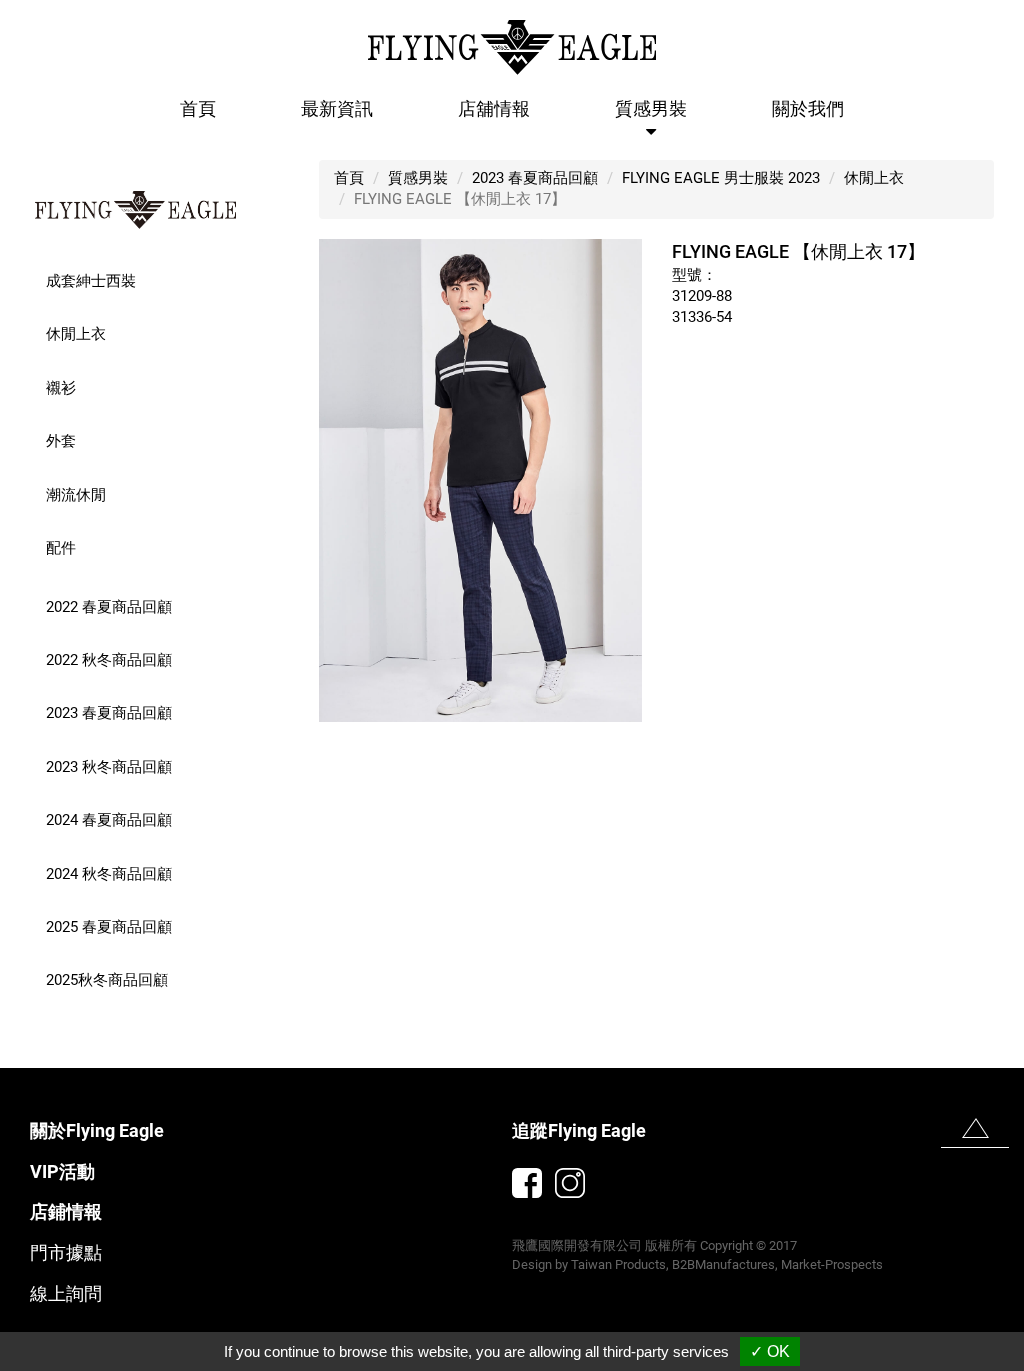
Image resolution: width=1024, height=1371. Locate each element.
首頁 (198, 108)
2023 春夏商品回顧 (109, 713)
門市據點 (66, 1252)
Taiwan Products (618, 1264)
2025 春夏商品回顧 (109, 927)
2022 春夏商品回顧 (109, 607)
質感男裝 (418, 178)
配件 (61, 548)
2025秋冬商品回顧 (107, 980)
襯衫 (61, 388)
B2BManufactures (723, 1264)
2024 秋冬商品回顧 (109, 874)
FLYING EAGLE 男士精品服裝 (136, 210)
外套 (61, 441)
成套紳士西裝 (91, 281)
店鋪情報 (66, 1211)
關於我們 (808, 108)
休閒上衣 (76, 334)
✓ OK (770, 1351)
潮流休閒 (76, 495)
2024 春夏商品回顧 (109, 820)
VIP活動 (62, 1171)
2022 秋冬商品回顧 (109, 660)
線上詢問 (66, 1293)
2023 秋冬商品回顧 (109, 767)
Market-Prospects (832, 1264)
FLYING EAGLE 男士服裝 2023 (721, 178)
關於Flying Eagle (97, 1130)
